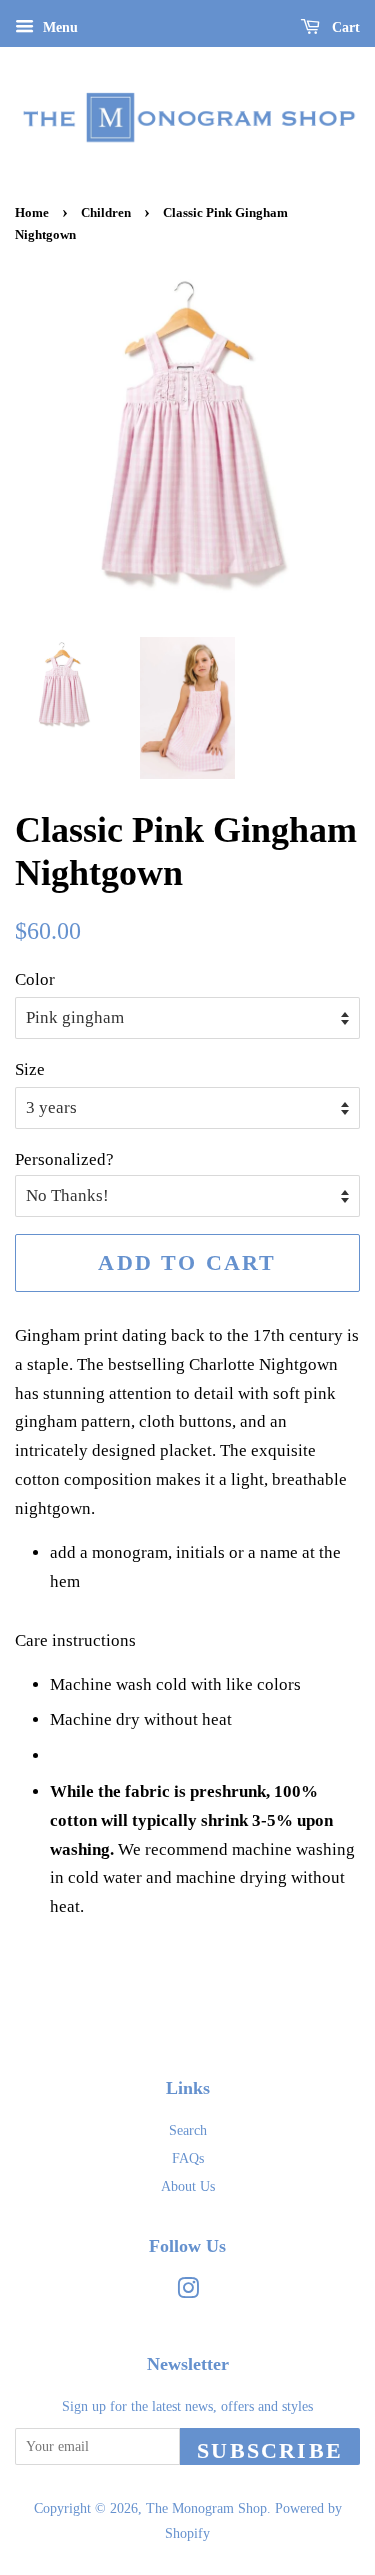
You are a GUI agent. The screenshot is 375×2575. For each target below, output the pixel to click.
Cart (344, 27)
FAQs (188, 2158)
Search (188, 2130)
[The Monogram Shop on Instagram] (188, 2292)
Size (30, 1069)
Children (106, 213)
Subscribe (270, 2450)
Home (32, 213)
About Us (188, 2186)
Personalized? (64, 1159)
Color (35, 979)
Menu (58, 27)
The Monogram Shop (206, 2508)
